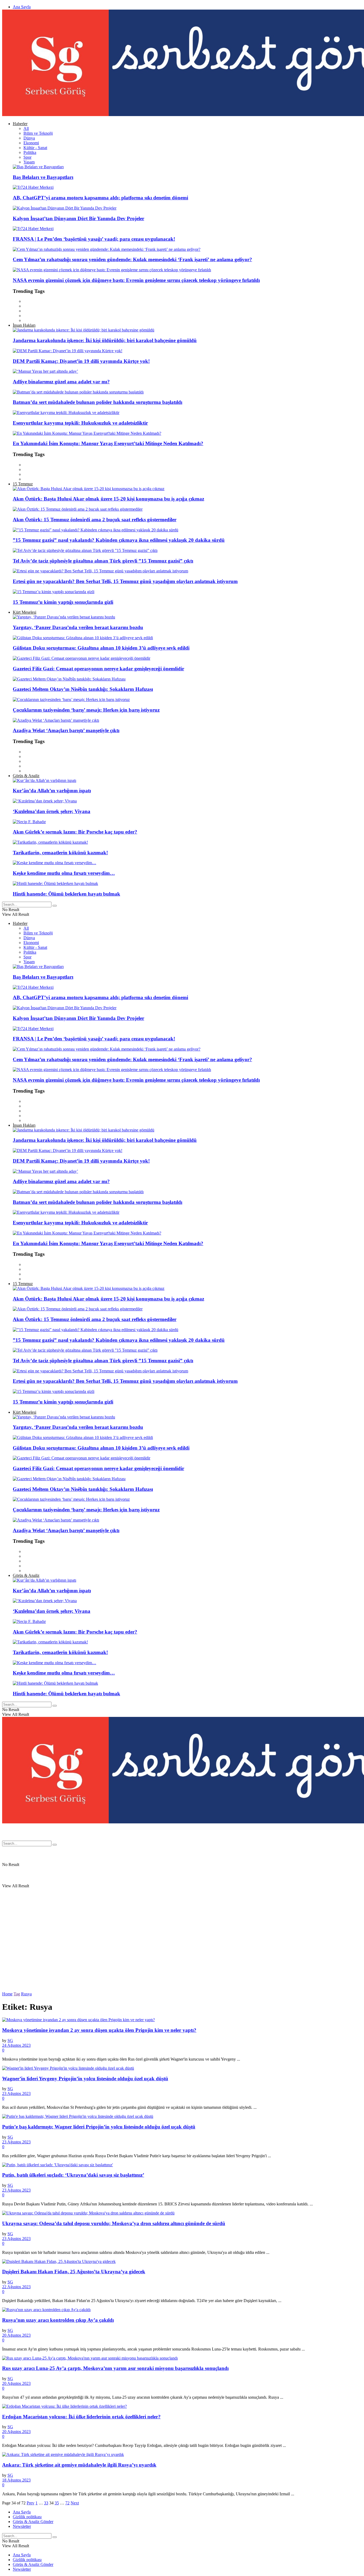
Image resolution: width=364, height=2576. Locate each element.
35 (57, 2503)
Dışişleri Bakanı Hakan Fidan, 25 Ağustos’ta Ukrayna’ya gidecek (74, 2272)
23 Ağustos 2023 (16, 2093)
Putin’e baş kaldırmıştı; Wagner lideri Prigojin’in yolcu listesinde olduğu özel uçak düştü (99, 2127)
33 (46, 2503)
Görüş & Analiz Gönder (33, 2522)
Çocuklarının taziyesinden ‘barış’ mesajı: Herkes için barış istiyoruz (86, 710)
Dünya (29, 138)
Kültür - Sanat (35, 148)
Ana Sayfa (22, 7)
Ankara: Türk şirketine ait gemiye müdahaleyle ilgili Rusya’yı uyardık (79, 2465)
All (26, 128)
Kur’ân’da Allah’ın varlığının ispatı (52, 791)
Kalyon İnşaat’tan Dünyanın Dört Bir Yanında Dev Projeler (78, 218)
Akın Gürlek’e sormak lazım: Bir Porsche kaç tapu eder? (75, 832)
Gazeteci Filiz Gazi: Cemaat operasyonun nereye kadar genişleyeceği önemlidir (98, 669)
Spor (27, 157)
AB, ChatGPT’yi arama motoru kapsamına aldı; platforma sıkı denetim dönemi (100, 198)
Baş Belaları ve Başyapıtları (43, 177)
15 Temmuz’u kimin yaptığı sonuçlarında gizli (63, 602)
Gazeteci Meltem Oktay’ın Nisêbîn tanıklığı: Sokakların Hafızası (83, 689)
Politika (30, 152)
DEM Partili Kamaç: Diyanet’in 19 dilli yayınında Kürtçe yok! (81, 361)
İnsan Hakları (24, 325)
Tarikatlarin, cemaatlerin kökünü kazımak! (60, 853)
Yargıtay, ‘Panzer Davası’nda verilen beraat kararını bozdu (78, 627)
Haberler (20, 124)
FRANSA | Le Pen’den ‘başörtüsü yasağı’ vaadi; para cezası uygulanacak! (94, 239)
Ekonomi (31, 143)
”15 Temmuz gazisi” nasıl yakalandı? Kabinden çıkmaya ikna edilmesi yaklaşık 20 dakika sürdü (119, 540)
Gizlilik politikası (27, 2517)
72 (67, 2503)
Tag (17, 1994)
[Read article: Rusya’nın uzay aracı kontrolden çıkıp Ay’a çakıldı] (182, 2310)
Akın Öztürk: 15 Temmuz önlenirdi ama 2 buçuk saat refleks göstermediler (95, 520)
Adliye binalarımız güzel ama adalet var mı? (61, 382)
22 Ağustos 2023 (16, 2287)
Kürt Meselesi (25, 612)
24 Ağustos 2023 (16, 2045)
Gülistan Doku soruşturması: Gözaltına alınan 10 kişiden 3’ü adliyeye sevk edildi (101, 648)
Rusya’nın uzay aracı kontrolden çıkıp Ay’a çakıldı (58, 2320)
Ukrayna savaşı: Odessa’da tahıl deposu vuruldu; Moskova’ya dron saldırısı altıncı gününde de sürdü (114, 2223)
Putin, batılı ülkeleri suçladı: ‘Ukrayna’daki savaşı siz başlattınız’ (73, 2175)
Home (7, 1994)
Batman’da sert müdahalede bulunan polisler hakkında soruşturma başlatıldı (98, 402)
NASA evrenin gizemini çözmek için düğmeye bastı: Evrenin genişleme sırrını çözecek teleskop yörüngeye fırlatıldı (136, 280)
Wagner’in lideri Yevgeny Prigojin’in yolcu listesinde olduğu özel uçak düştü (85, 2079)
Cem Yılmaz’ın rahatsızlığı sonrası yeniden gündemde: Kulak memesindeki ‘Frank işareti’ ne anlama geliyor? (132, 259)
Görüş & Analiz (26, 776)
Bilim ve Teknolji (38, 133)
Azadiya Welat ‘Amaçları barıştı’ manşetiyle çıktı (66, 730)
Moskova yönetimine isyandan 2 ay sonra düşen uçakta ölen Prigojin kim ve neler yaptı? (99, 2030)
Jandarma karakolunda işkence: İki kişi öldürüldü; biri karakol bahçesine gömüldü (105, 340)
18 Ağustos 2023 (16, 2480)
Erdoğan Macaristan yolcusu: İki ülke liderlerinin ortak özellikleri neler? (81, 2417)
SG (10, 2040)
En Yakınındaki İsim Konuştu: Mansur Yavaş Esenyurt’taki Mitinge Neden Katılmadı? (108, 443)
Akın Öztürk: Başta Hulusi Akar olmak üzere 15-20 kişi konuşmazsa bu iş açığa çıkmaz (108, 499)
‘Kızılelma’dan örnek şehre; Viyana (52, 811)
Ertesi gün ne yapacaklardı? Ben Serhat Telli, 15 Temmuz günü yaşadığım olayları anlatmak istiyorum (125, 581)
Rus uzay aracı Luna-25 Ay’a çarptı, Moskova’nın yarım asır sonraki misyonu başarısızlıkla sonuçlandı (115, 2368)
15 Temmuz (23, 484)
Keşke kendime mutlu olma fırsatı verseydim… (64, 873)
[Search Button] (55, 906)
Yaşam (29, 162)
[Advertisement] (162, 1799)
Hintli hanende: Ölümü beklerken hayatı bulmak (66, 894)
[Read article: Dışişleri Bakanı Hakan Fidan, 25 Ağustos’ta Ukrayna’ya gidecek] (182, 2262)
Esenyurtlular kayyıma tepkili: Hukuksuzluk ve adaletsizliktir (80, 423)
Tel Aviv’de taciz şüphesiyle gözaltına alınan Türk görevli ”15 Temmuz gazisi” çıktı (103, 561)
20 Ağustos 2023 (16, 2335)
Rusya (26, 1994)
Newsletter (22, 2526)
